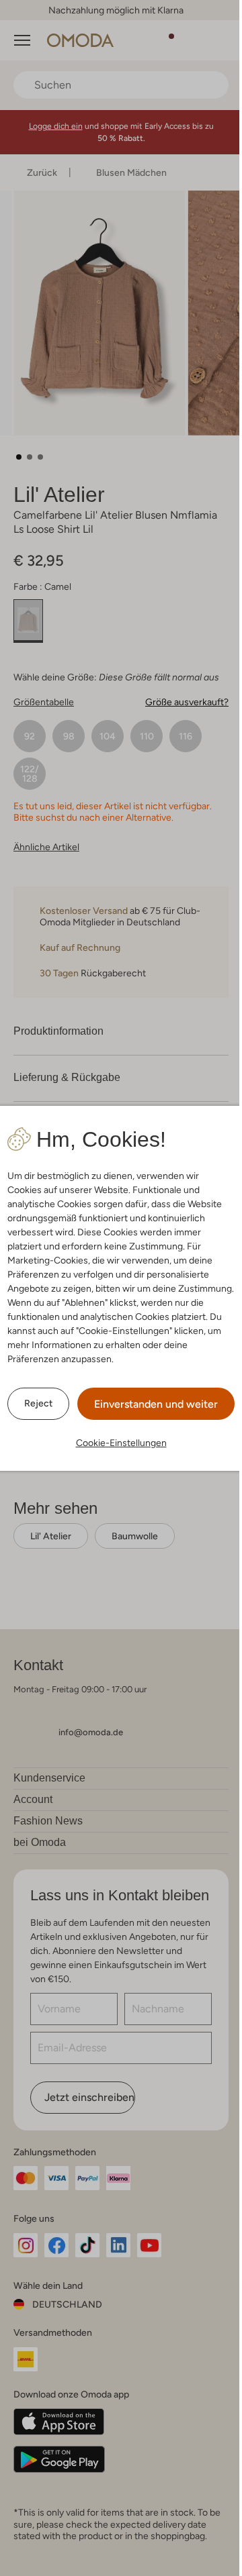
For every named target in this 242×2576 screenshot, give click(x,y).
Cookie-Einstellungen (121, 1443)
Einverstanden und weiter (156, 1404)
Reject (38, 1403)
